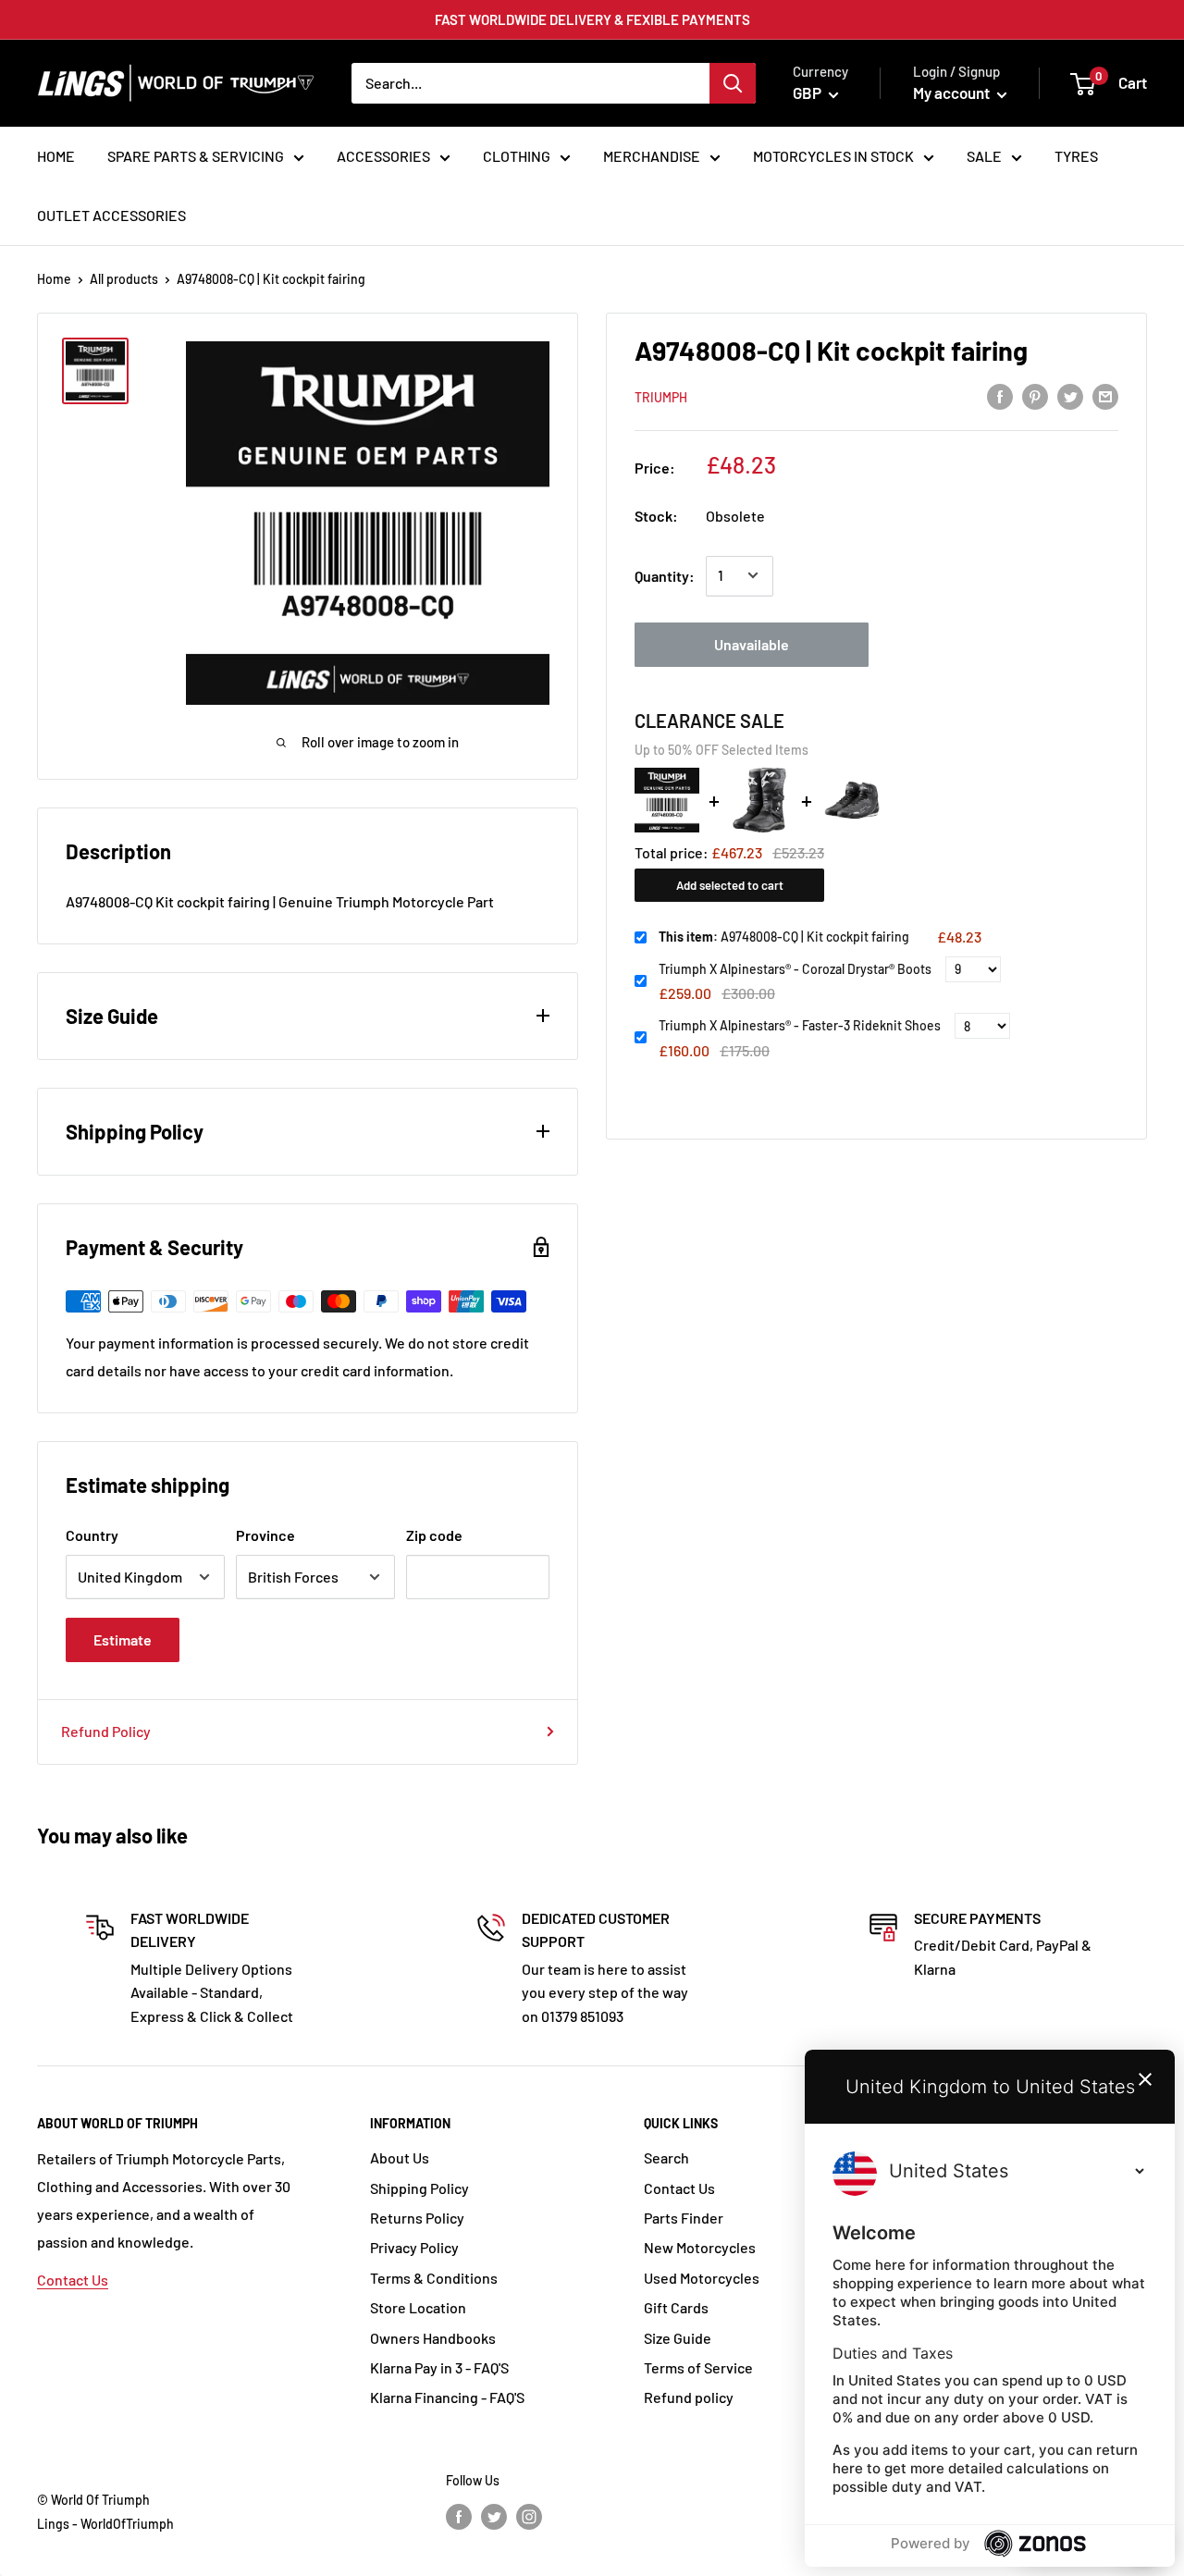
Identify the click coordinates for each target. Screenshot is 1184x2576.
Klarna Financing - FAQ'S (447, 2397)
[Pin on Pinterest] (1035, 395)
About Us (400, 2157)
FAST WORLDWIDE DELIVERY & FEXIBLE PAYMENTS (592, 19)
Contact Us (73, 2280)
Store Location (418, 2307)
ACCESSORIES (383, 156)
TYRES (1076, 156)
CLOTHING (517, 156)
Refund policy (689, 2397)
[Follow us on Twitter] (494, 2516)
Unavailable (752, 643)
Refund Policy (106, 1731)
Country (92, 1535)
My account (953, 92)
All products (124, 279)
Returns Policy (417, 2218)
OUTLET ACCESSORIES (111, 215)
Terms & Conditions (434, 2278)
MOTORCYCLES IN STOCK (833, 156)
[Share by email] (1105, 395)
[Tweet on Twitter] (1070, 395)
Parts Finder (684, 2218)
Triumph (661, 396)
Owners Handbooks (433, 2338)
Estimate (123, 1639)
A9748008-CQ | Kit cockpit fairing (784, 937)
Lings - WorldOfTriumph (105, 2524)
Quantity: (665, 575)
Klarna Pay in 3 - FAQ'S (439, 2367)
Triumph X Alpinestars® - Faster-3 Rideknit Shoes (800, 1025)
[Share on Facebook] (1000, 395)
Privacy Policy (414, 2247)
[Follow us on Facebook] (459, 2516)
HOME (56, 156)
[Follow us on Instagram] (529, 2516)
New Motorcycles (700, 2247)
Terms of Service (698, 2367)
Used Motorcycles (702, 2278)
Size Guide (678, 2338)
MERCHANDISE (652, 156)
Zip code (434, 1535)
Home (54, 279)
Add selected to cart (730, 884)
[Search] (733, 83)
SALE (984, 156)
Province (265, 1535)
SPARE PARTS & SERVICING (196, 156)
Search (666, 2157)
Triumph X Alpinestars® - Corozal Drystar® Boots (795, 969)
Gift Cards (676, 2307)
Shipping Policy (419, 2188)
